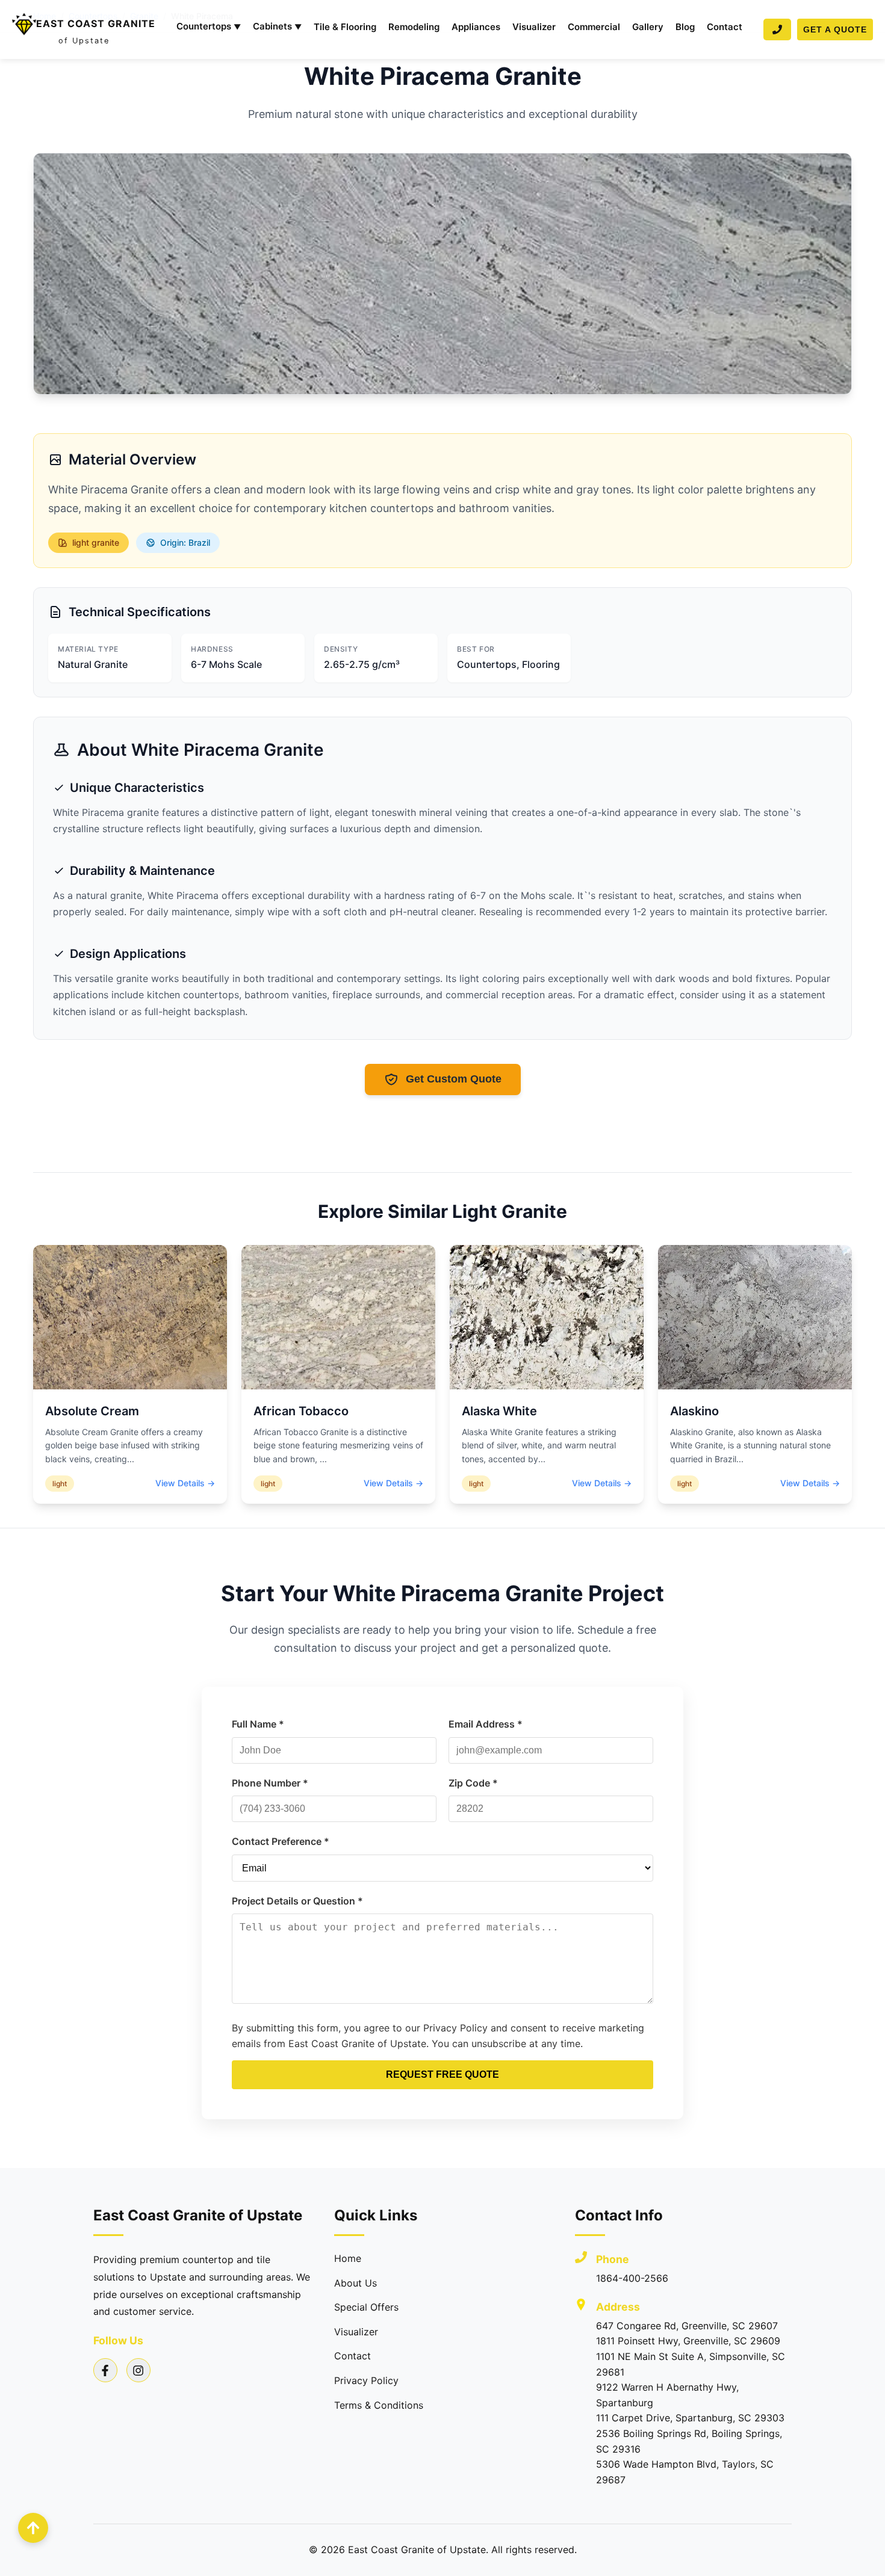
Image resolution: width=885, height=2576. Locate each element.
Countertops (209, 26)
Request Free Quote (442, 2074)
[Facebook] (105, 2370)
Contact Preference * (281, 1841)
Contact (725, 27)
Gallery (648, 27)
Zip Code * (473, 1783)
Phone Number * (270, 1783)
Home (348, 2258)
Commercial (594, 27)
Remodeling (414, 27)
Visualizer (534, 27)
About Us (356, 2283)
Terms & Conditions (379, 2405)
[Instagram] (138, 2370)
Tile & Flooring (345, 27)
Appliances (476, 27)
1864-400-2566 (632, 2278)
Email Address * (486, 1724)
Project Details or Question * (297, 1901)
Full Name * (258, 1724)
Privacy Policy (366, 2380)
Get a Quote (835, 29)
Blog (685, 27)
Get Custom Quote (454, 1079)
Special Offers (366, 2307)
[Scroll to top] (33, 2528)
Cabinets (277, 26)
